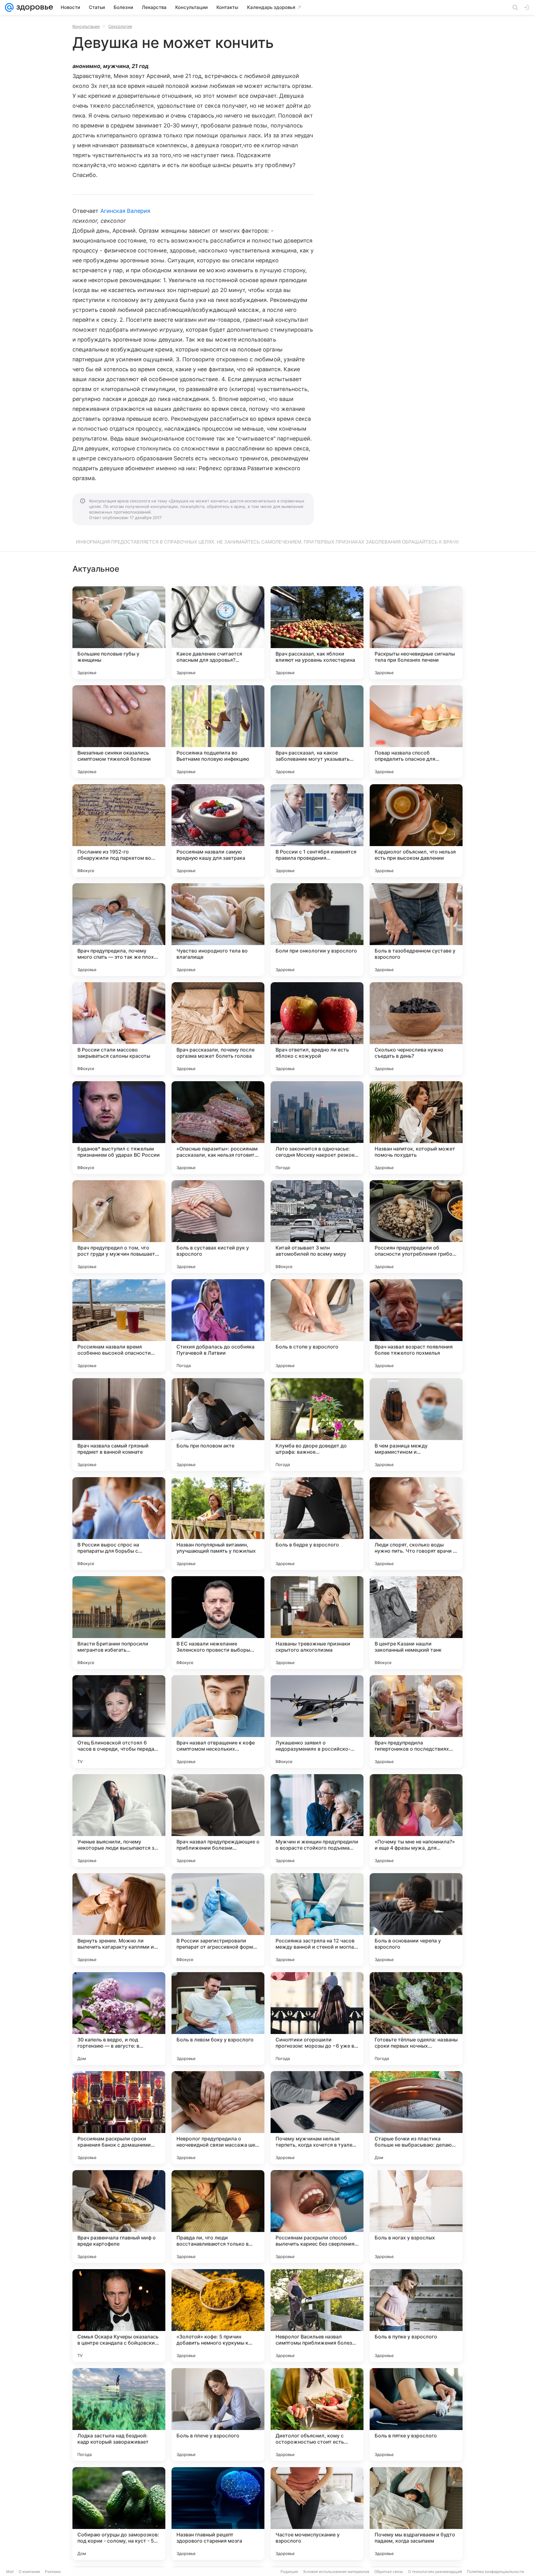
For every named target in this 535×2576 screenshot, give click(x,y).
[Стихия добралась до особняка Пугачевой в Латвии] (218, 1326)
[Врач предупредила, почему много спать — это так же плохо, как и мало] (119, 930)
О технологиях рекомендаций (435, 2572)
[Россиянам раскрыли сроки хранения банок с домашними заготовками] (119, 2118)
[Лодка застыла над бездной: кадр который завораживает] (119, 2415)
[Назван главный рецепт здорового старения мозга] (218, 2514)
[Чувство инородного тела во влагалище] (218, 930)
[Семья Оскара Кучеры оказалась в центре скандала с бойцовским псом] (119, 2316)
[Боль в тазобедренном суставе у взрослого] (416, 930)
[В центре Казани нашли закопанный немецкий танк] (416, 1623)
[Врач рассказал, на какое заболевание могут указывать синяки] (317, 732)
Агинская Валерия (125, 211)
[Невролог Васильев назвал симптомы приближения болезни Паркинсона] (317, 2316)
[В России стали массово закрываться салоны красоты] (119, 1029)
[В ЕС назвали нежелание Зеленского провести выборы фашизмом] (218, 1623)
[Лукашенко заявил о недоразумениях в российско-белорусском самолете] (317, 1722)
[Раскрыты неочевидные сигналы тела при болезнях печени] (416, 633)
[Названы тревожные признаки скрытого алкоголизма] (317, 1623)
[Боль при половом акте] (218, 1425)
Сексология (120, 26)
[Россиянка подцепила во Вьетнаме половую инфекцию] (218, 732)
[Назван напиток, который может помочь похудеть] (416, 1128)
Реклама (53, 2572)
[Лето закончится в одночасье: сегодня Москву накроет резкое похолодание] (317, 1128)
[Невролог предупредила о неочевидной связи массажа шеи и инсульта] (218, 2118)
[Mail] (9, 7)
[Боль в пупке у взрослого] (416, 2316)
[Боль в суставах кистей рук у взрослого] (218, 1227)
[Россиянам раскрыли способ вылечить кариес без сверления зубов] (317, 2217)
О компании (29, 2572)
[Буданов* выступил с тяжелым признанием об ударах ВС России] (119, 1128)
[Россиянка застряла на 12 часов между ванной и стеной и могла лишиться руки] (317, 1920)
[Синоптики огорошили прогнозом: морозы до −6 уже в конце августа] (317, 2019)
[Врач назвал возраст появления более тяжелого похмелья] (416, 1326)
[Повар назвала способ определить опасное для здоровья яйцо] (416, 732)
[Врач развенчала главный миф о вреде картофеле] (119, 2217)
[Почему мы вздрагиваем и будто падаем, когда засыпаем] (416, 2514)
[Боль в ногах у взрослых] (416, 2217)
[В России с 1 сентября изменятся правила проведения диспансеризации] (317, 831)
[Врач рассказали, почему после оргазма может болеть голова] (218, 1029)
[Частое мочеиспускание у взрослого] (317, 2514)
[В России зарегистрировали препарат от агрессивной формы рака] (218, 1920)
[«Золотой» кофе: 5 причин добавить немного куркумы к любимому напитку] (218, 2316)
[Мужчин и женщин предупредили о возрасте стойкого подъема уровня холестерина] (317, 1821)
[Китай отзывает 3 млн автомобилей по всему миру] (317, 1227)
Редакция (289, 2572)
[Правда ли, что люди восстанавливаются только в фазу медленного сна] (218, 2217)
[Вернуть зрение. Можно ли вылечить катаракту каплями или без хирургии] (119, 1920)
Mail (10, 2572)
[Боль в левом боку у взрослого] (218, 2019)
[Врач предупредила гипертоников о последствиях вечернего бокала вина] (416, 1722)
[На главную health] (33, 7)
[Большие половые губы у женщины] (119, 633)
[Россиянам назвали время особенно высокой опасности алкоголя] (119, 1326)
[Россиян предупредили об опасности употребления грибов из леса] (416, 1227)
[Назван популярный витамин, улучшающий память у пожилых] (218, 1524)
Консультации (86, 26)
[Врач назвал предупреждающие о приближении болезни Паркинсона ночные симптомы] (218, 1821)
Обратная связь (389, 2572)
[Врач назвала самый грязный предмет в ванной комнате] (119, 1425)
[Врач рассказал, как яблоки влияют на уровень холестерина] (317, 633)
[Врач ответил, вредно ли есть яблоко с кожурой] (317, 1029)
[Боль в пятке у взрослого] (416, 2415)
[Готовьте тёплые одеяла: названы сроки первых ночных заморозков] (416, 2019)
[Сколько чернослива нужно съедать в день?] (416, 1029)
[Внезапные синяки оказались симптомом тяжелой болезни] (119, 732)
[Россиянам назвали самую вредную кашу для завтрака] (218, 831)
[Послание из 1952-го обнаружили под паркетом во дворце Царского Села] (119, 831)
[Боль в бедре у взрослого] (317, 1524)
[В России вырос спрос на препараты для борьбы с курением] (119, 1524)
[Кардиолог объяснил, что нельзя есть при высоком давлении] (416, 831)
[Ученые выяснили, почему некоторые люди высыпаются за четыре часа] (119, 1821)
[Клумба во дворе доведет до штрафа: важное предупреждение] (317, 1425)
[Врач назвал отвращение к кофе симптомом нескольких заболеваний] (218, 1722)
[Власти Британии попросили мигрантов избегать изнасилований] (119, 1623)
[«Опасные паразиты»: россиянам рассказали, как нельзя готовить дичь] (218, 1128)
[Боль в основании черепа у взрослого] (416, 1920)
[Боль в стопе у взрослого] (317, 1326)
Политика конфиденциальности (495, 2572)
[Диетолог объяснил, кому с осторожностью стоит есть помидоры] (317, 2415)
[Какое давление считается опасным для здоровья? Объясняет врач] (218, 633)
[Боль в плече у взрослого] (218, 2415)
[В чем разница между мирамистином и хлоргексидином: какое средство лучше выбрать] (416, 1425)
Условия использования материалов (336, 2572)
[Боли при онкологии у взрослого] (317, 930)
